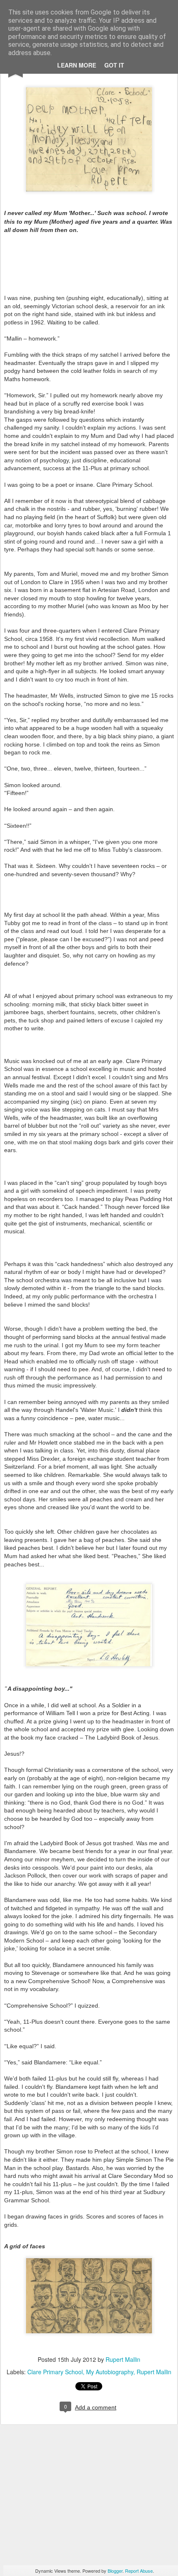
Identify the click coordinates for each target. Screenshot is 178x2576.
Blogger (115, 2571)
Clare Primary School (55, 2372)
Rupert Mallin (123, 2359)
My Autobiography (110, 2372)
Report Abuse (139, 2571)
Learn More (77, 65)
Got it (114, 65)
